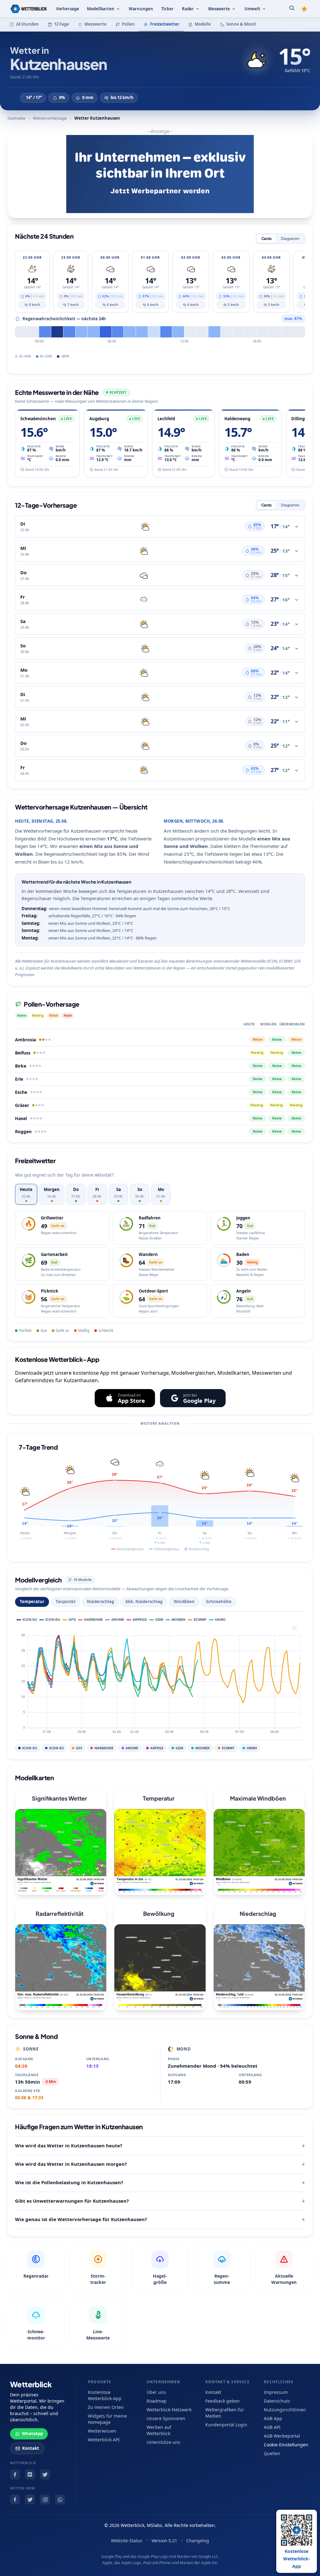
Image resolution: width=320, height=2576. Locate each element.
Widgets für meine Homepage (107, 2419)
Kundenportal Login (226, 2425)
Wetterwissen (102, 2431)
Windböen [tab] (184, 1602)
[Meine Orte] (304, 9)
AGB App (273, 2418)
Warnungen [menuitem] (141, 9)
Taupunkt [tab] (66, 1602)
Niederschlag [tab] (100, 1602)
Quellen (272, 2453)
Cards (266, 239)
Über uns (156, 2392)
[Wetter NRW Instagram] (45, 2499)
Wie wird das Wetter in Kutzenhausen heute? (69, 2145)
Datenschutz (277, 2401)
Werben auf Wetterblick (159, 2430)
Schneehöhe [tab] (219, 1602)
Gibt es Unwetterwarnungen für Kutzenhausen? (72, 2201)
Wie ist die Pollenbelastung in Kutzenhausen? (69, 2182)
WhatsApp (32, 2434)
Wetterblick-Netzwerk (169, 2410)
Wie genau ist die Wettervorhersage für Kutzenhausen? (81, 2219)
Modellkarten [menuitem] (100, 9)
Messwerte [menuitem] (219, 9)
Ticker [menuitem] (167, 9)
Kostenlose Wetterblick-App (105, 2395)
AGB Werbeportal (282, 2436)
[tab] (26, 1194)
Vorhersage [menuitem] (67, 9)
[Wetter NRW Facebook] (15, 2499)
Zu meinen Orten (106, 2407)
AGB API (272, 2427)
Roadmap (157, 2401)
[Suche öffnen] (292, 9)
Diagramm (290, 239)
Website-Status (127, 2541)
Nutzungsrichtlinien (285, 2410)
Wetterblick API (104, 2440)
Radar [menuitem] (188, 9)
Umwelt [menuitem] (252, 9)
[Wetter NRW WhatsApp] (60, 2499)
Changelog (198, 2541)
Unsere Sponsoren (166, 2418)
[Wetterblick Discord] (30, 2474)
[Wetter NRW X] (30, 2499)
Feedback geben (222, 2401)
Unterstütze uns (163, 2442)
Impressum (276, 2392)
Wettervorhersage (50, 118)
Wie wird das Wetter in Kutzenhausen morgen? (71, 2164)
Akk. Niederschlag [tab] (144, 1602)
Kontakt (31, 2448)
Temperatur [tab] (32, 1602)
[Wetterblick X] (45, 2474)
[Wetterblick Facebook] (15, 2474)
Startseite (16, 118)
